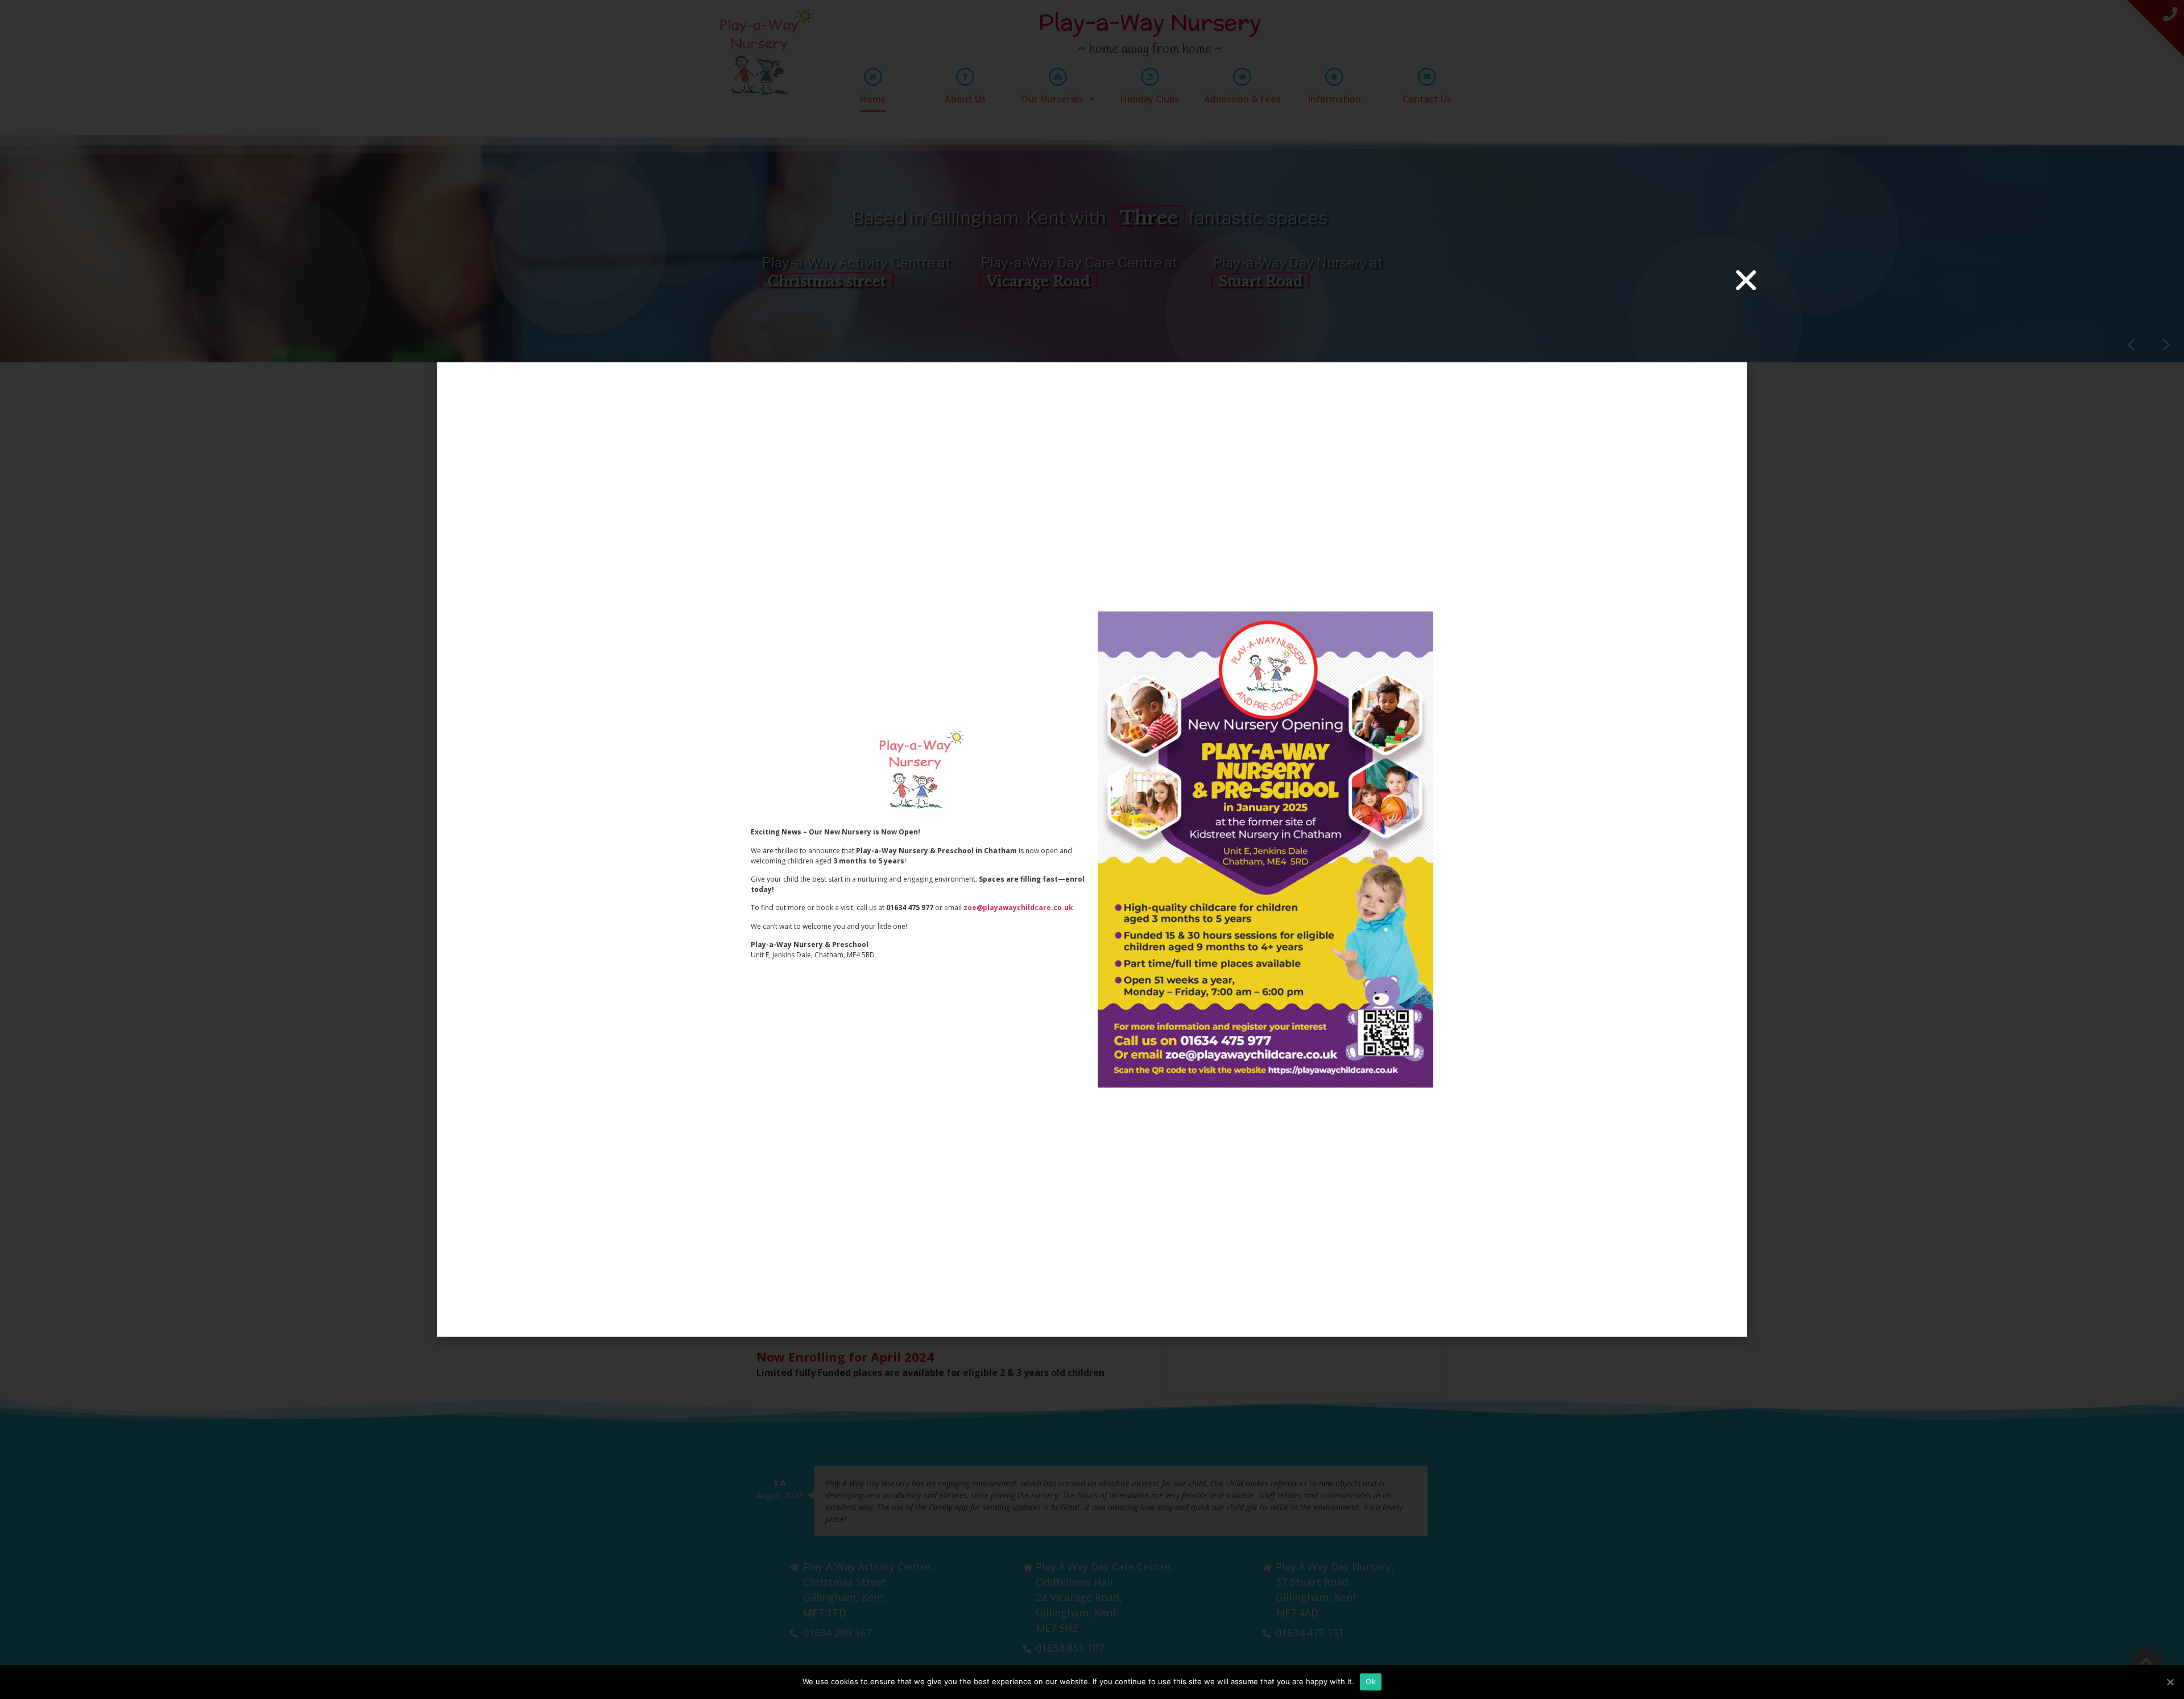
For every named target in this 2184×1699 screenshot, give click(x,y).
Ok (1371, 1681)
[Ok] (2170, 1682)
